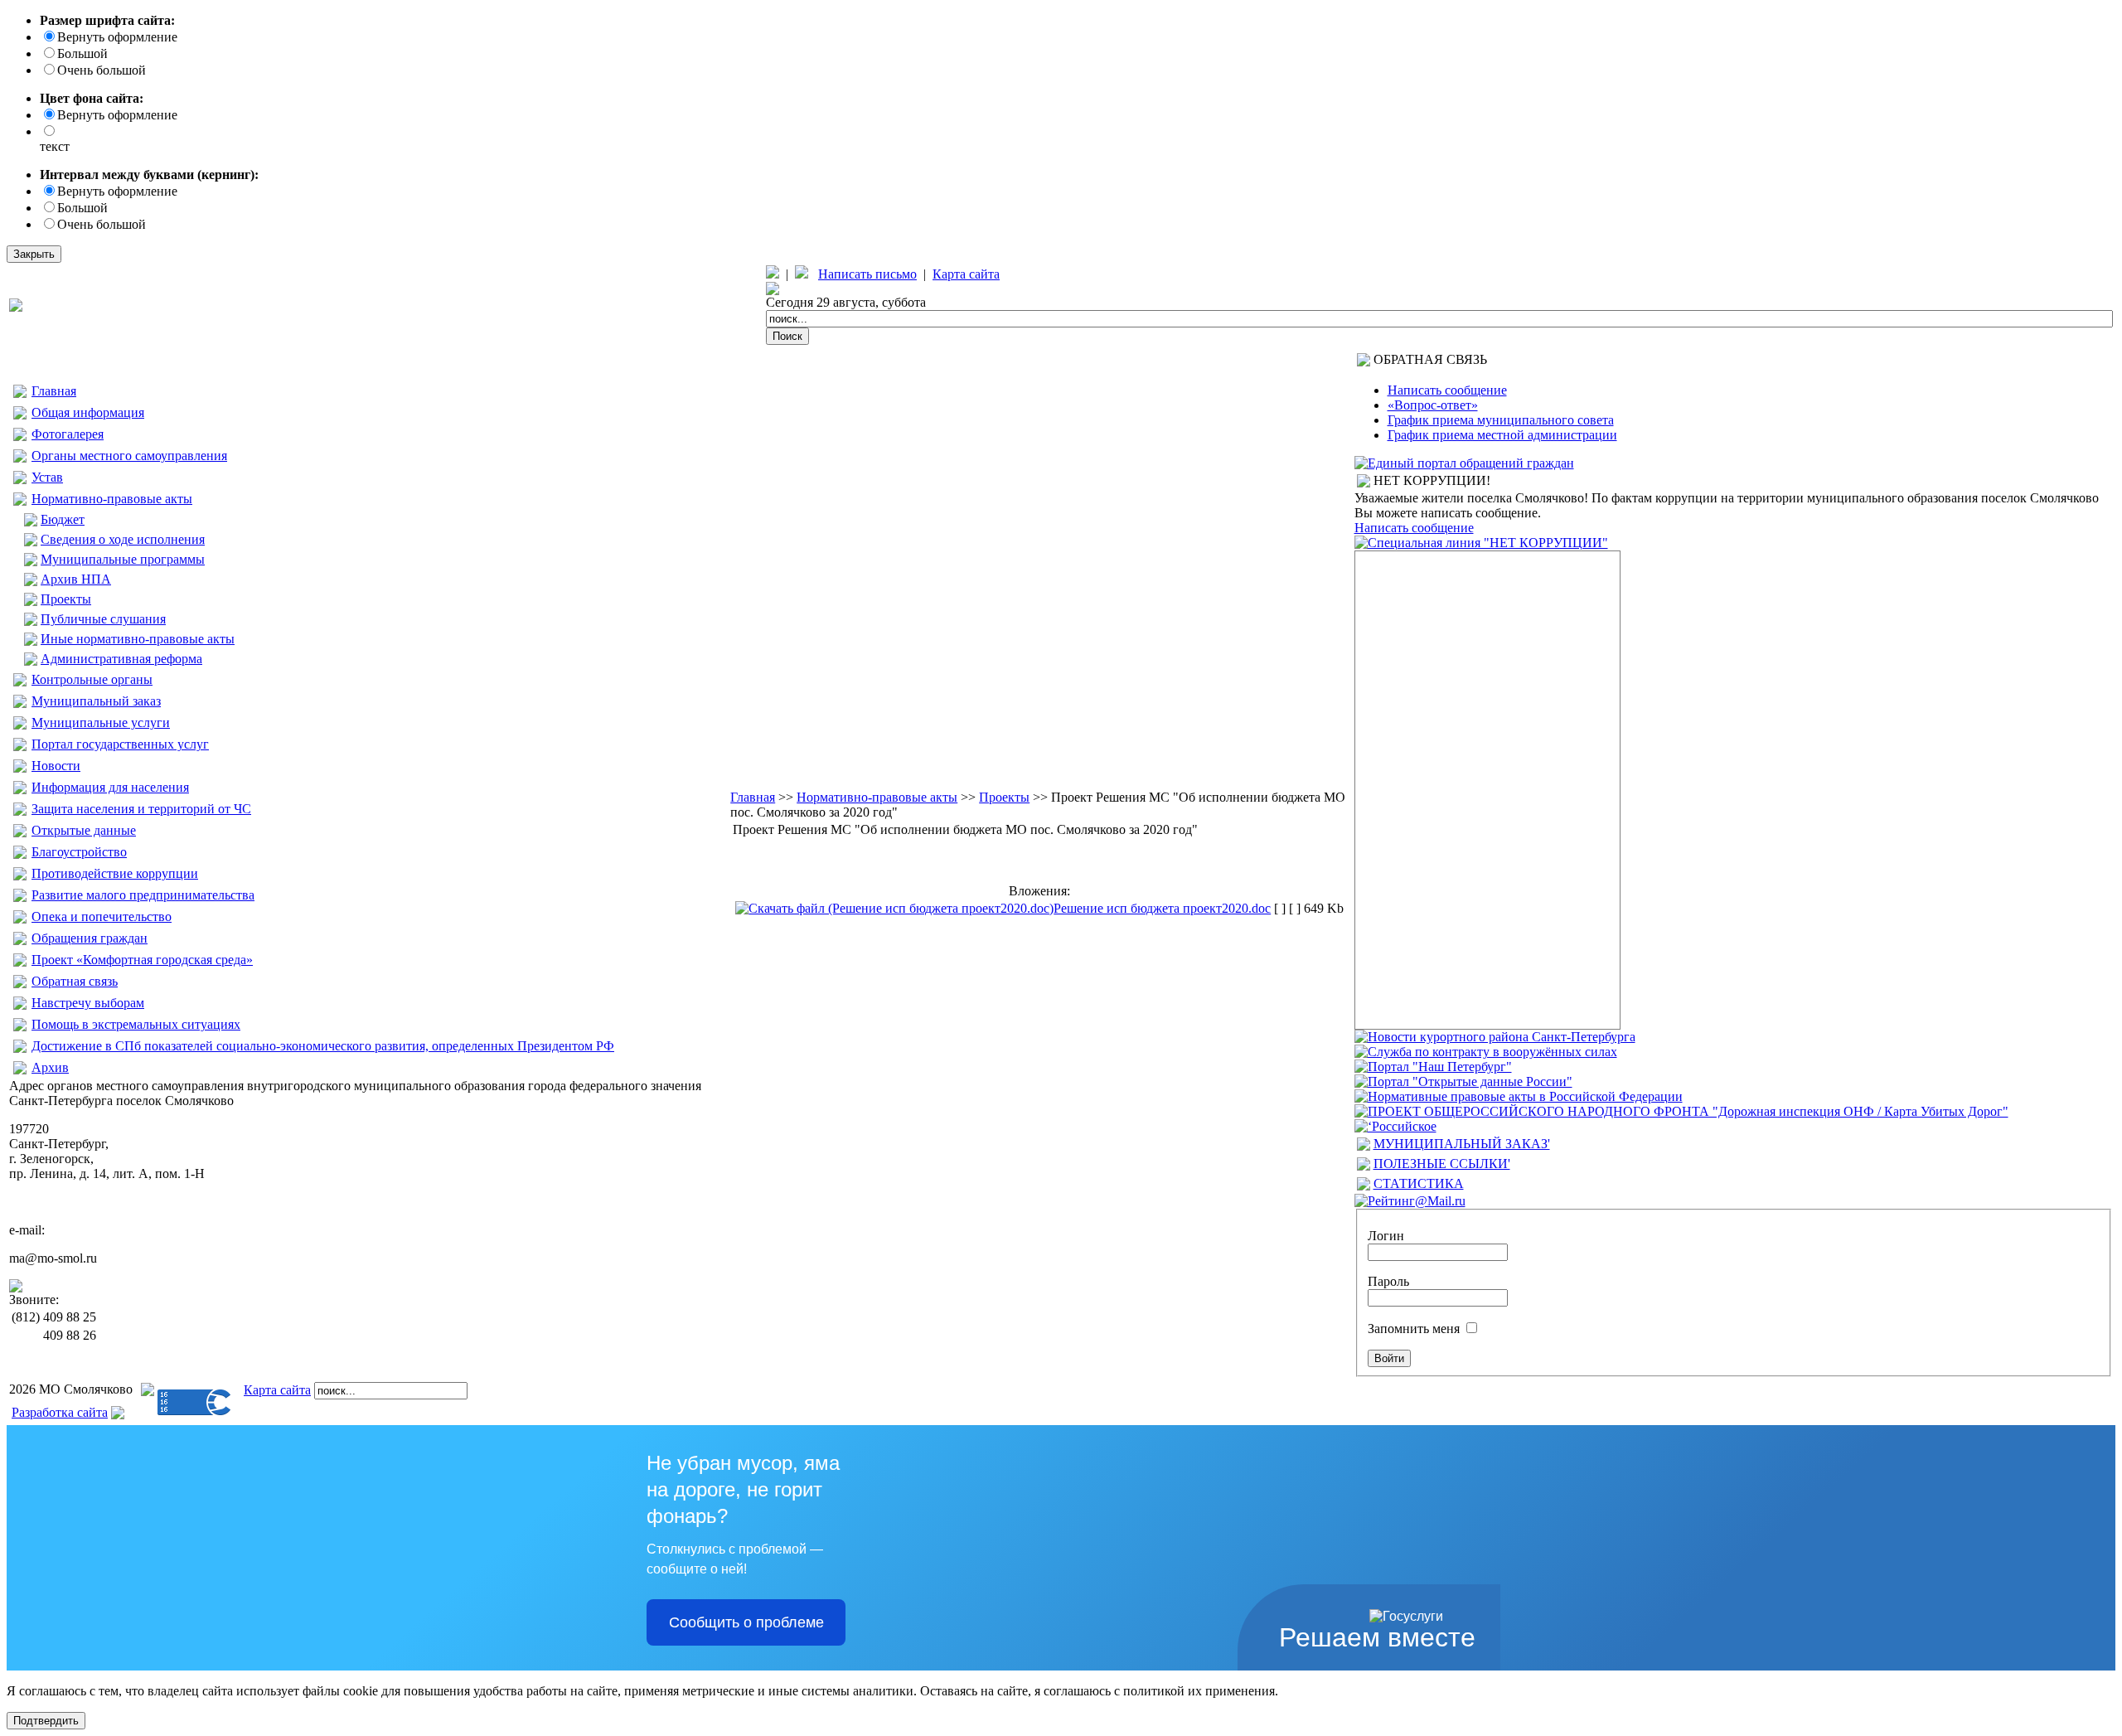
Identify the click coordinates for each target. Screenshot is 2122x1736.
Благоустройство (79, 852)
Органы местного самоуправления (129, 456)
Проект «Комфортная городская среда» (142, 960)
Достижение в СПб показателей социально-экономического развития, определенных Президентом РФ (323, 1046)
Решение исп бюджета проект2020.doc (1162, 908)
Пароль (1388, 1281)
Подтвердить (46, 1721)
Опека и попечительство (102, 916)
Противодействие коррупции (115, 873)
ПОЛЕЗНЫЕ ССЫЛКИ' (1442, 1164)
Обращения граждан (90, 938)
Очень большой (102, 70)
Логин (1386, 1236)
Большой (82, 53)
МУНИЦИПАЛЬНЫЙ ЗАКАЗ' (1462, 1144)
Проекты (66, 599)
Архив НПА (76, 579)
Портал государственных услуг (120, 744)
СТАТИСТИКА (1419, 1183)
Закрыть (34, 254)
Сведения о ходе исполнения (123, 539)
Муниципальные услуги (101, 723)
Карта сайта (966, 274)
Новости (56, 766)
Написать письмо (867, 274)
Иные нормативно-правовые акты (138, 639)
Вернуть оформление (117, 37)
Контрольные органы (92, 679)
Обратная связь (75, 981)
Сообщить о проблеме (746, 1622)
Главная (54, 391)
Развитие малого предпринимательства (143, 895)
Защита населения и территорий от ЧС (141, 809)
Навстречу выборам (88, 1003)
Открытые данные (84, 830)
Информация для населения (110, 787)
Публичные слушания (103, 619)
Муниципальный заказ (96, 701)
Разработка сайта (60, 1412)
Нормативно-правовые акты (112, 499)
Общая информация (88, 412)
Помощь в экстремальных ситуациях (136, 1024)
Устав (47, 477)
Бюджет (63, 519)
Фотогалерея (68, 434)
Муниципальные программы (123, 559)
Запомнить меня (1414, 1329)
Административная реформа (121, 659)
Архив (50, 1067)
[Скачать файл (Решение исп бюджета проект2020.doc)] (894, 908)
